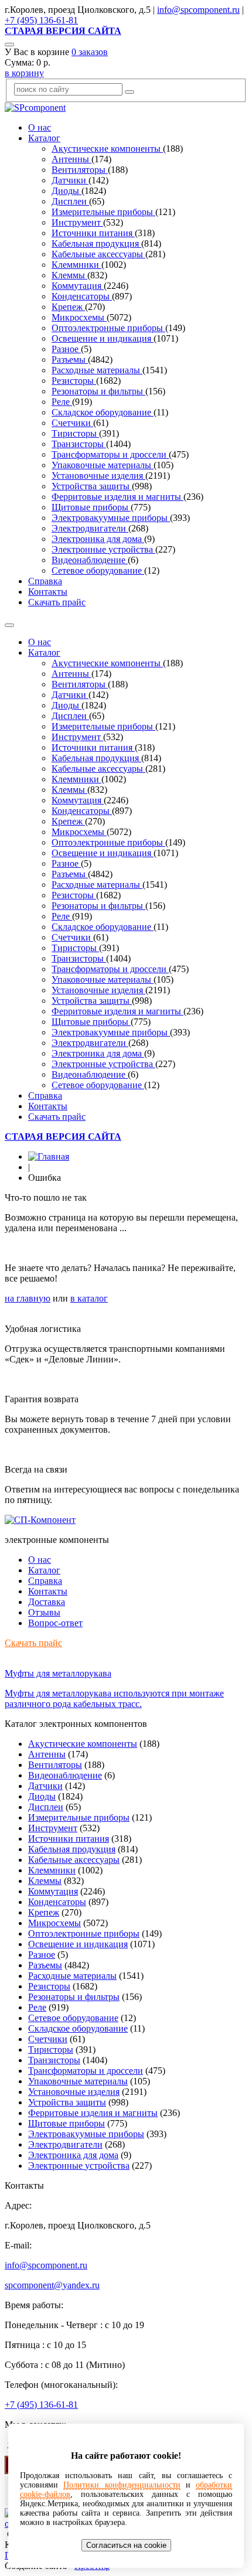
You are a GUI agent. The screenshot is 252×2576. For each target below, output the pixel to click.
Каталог (44, 138)
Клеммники (76, 265)
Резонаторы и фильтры (98, 391)
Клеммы (69, 275)
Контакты (48, 592)
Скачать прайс (57, 602)
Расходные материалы (97, 370)
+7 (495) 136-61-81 (41, 20)
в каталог (89, 1298)
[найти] (130, 92)
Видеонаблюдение (90, 560)
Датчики (70, 180)
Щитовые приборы (91, 507)
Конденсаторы (82, 296)
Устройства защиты (92, 486)
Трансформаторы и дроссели (110, 454)
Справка (45, 581)
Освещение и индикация (103, 338)
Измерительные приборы (103, 212)
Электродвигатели (90, 528)
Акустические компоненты (107, 149)
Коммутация (78, 286)
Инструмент (77, 222)
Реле (62, 402)
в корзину (24, 73)
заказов (90, 52)
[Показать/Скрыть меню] (9, 625)
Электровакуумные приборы (111, 518)
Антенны (71, 159)
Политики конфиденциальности (122, 2485)
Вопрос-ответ (55, 1623)
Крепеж (68, 307)
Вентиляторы (80, 170)
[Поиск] (9, 45)
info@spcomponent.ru (198, 10)
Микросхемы (79, 317)
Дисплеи (70, 201)
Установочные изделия (98, 476)
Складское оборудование (103, 412)
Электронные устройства (103, 549)
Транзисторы (79, 444)
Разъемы (70, 360)
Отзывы (44, 1612)
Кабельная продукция (96, 243)
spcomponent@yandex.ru (52, 2285)
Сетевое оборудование (98, 570)
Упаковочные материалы (103, 465)
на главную (28, 1298)
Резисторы (74, 381)
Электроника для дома (98, 539)
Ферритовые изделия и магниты (118, 497)
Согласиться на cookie (126, 2545)
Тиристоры (75, 433)
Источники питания (93, 233)
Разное (66, 349)
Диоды (67, 191)
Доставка (47, 1602)
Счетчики (72, 423)
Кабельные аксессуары (98, 254)
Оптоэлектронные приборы (108, 328)
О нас (40, 127)
